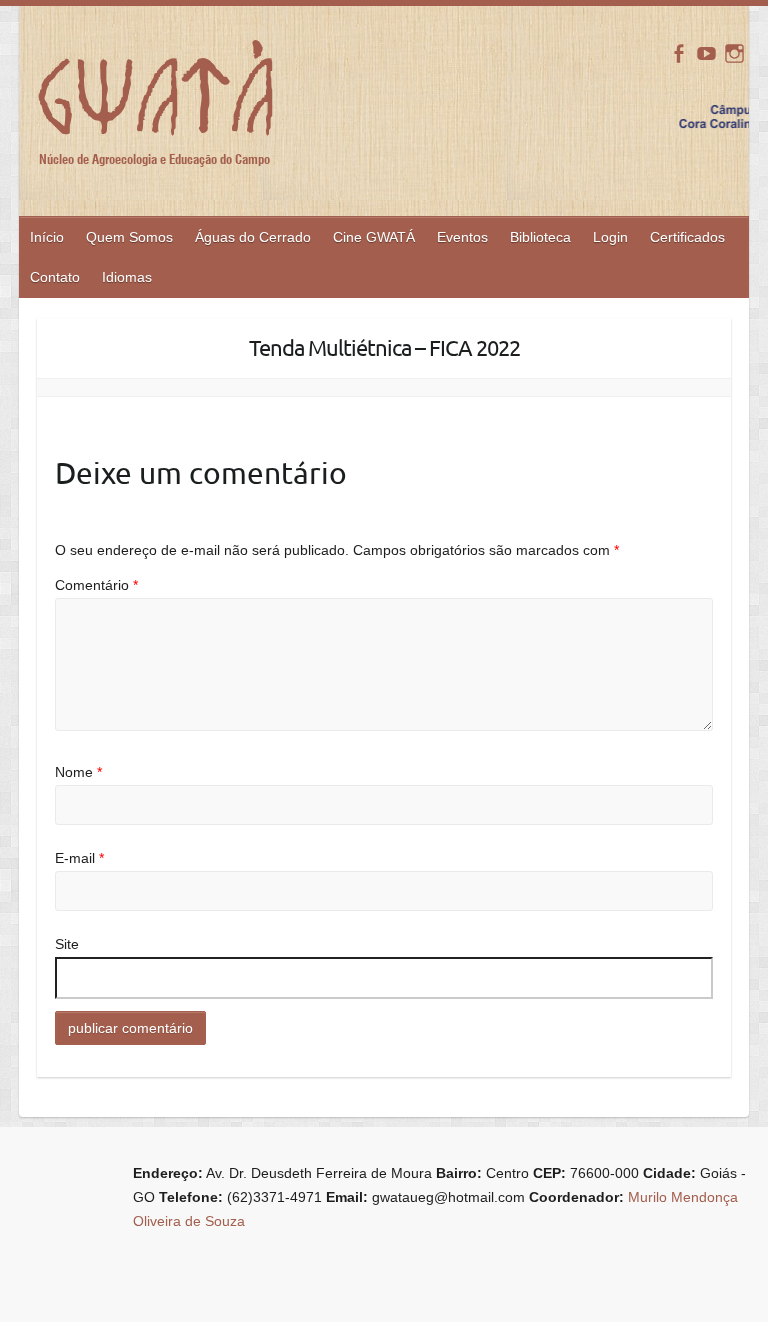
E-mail (79, 858)
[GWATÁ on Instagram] (734, 53)
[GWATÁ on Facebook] (678, 53)
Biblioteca (540, 237)
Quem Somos (129, 237)
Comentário (96, 585)
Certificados (687, 237)
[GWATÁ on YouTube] (706, 53)
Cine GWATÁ (374, 237)
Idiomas (127, 277)
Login (610, 237)
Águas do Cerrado (253, 237)
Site (67, 944)
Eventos (462, 237)
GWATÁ (159, 102)
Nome (78, 772)
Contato (55, 277)
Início (47, 237)
